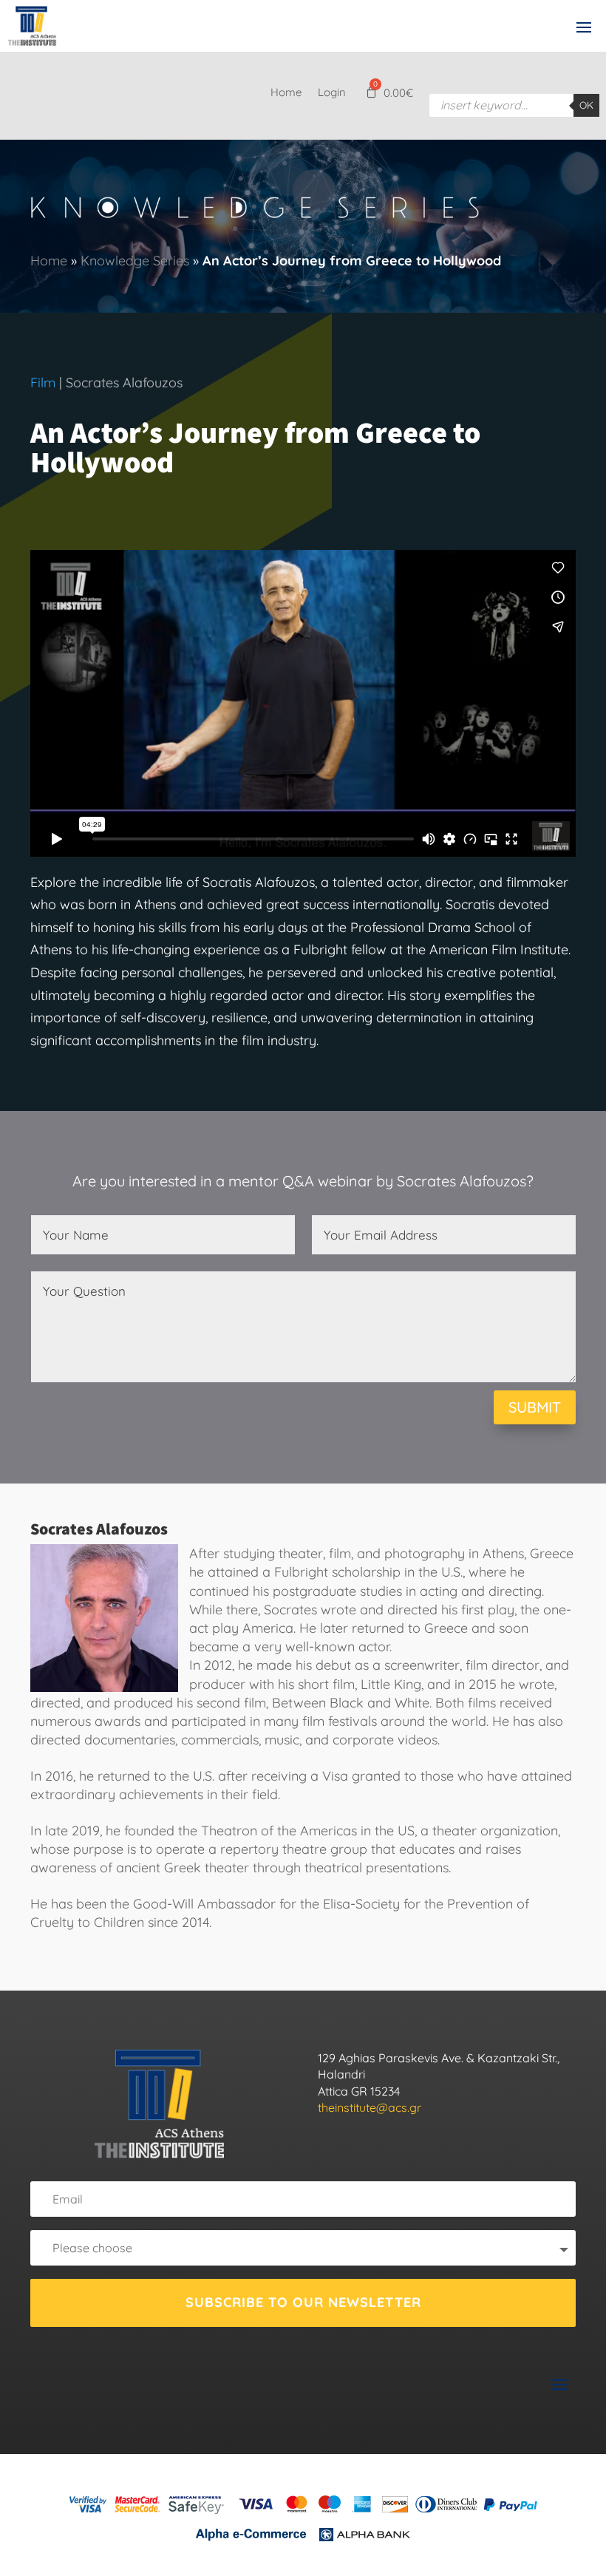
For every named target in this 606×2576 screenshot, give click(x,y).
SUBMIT (535, 1407)
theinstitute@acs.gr (370, 2107)
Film (43, 383)
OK (586, 105)
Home (286, 93)
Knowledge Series (135, 261)
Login (332, 93)
